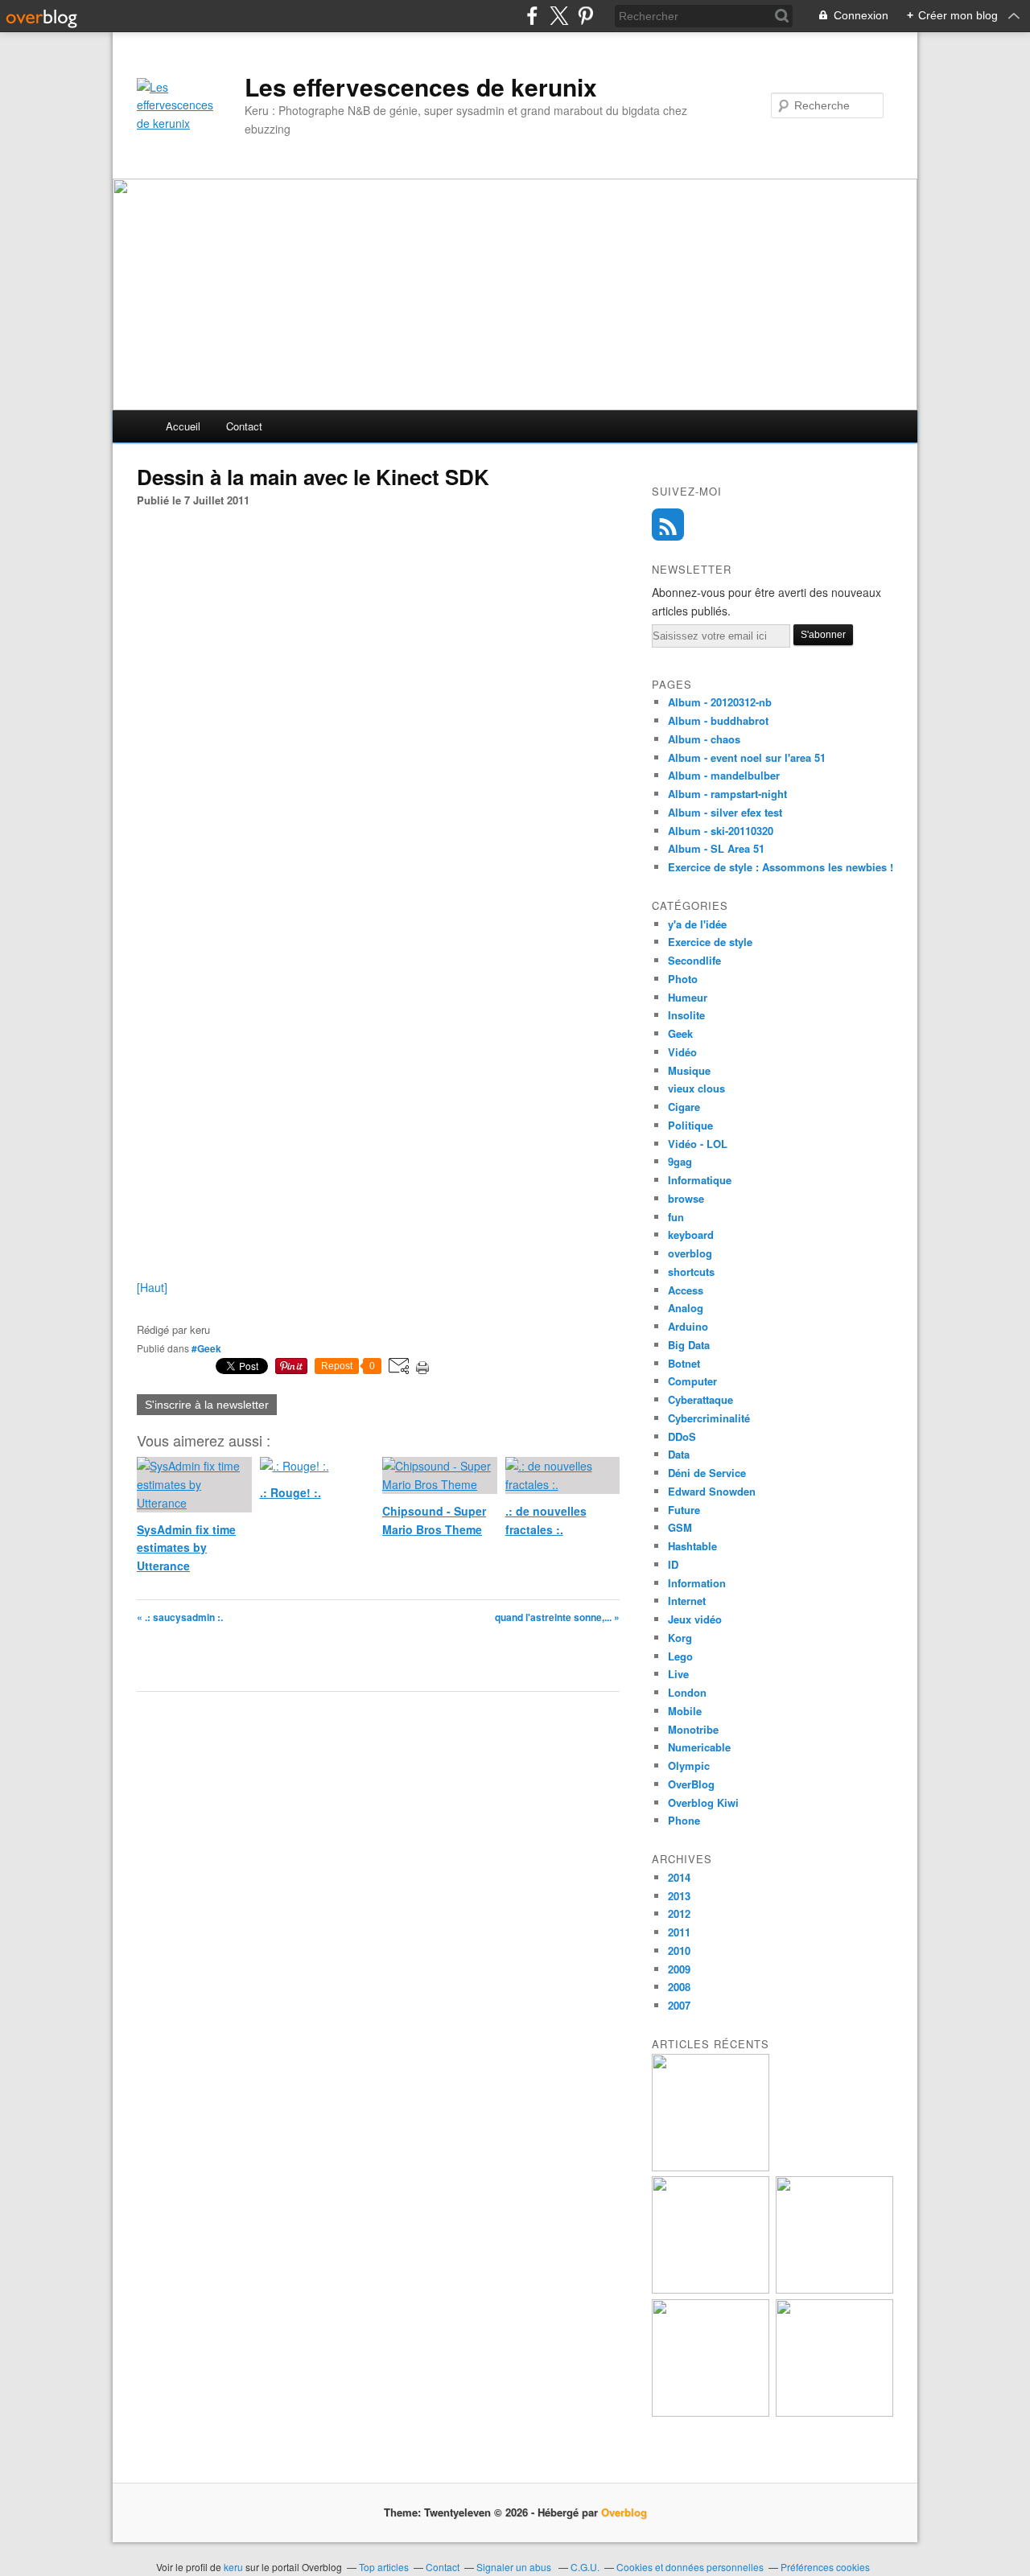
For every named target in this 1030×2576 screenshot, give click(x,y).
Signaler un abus (515, 2567)
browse (686, 1198)
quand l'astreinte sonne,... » (557, 1617)
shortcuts (691, 1272)
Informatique (700, 1180)
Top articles (384, 2567)
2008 (679, 1987)
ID (673, 1564)
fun (676, 1217)
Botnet (684, 1363)
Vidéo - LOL (698, 1144)
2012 (679, 1913)
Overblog (624, 2512)
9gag (680, 1161)
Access (686, 1290)
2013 (679, 1896)
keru (233, 2567)
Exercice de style (710, 942)
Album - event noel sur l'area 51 (747, 757)
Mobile (685, 1711)
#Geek (206, 1348)
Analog (686, 1308)
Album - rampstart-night (727, 794)
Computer (692, 1381)
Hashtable (692, 1546)
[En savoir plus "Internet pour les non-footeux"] (834, 2289)
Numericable (699, 1747)
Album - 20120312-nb (720, 702)
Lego (680, 1656)
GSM (680, 1527)
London (687, 1692)
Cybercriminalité (709, 1418)
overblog (690, 1253)
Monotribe (693, 1729)
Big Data (689, 1345)
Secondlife (694, 960)
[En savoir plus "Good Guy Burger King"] (711, 2289)
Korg (680, 1638)
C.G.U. (585, 2567)
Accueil (183, 426)
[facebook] (532, 16)
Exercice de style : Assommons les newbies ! (781, 867)
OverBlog (691, 1784)
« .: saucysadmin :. (180, 1617)
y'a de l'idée (697, 924)
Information (697, 1583)
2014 (679, 1877)
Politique (690, 1125)
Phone (684, 1820)
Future (684, 1510)
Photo (683, 979)
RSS (668, 525)
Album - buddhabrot (718, 720)
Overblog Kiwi (703, 1802)
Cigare (684, 1107)
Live (678, 1674)
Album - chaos (704, 739)
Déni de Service (707, 1473)
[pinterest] (585, 16)
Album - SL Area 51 (716, 848)
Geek (680, 1033)
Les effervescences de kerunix (421, 87)
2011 (679, 1932)
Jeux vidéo (695, 1619)
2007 (679, 2005)
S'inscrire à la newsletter (207, 1405)
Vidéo (682, 1052)
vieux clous (696, 1088)
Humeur (688, 997)
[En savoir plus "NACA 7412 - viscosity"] (834, 2412)
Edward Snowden (712, 1491)
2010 (679, 1951)
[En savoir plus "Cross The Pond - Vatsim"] (711, 2412)
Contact (244, 426)
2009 (679, 1969)
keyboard (691, 1235)
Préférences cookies (825, 2567)
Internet (687, 1601)
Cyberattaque (700, 1399)
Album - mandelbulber (724, 775)
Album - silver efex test (725, 812)
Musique (689, 1070)
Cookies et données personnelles (690, 2567)
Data (679, 1454)
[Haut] (152, 1287)
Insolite (686, 1015)
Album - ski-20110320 (721, 831)
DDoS (682, 1436)
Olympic (689, 1765)
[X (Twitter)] (559, 16)
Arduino (688, 1326)
